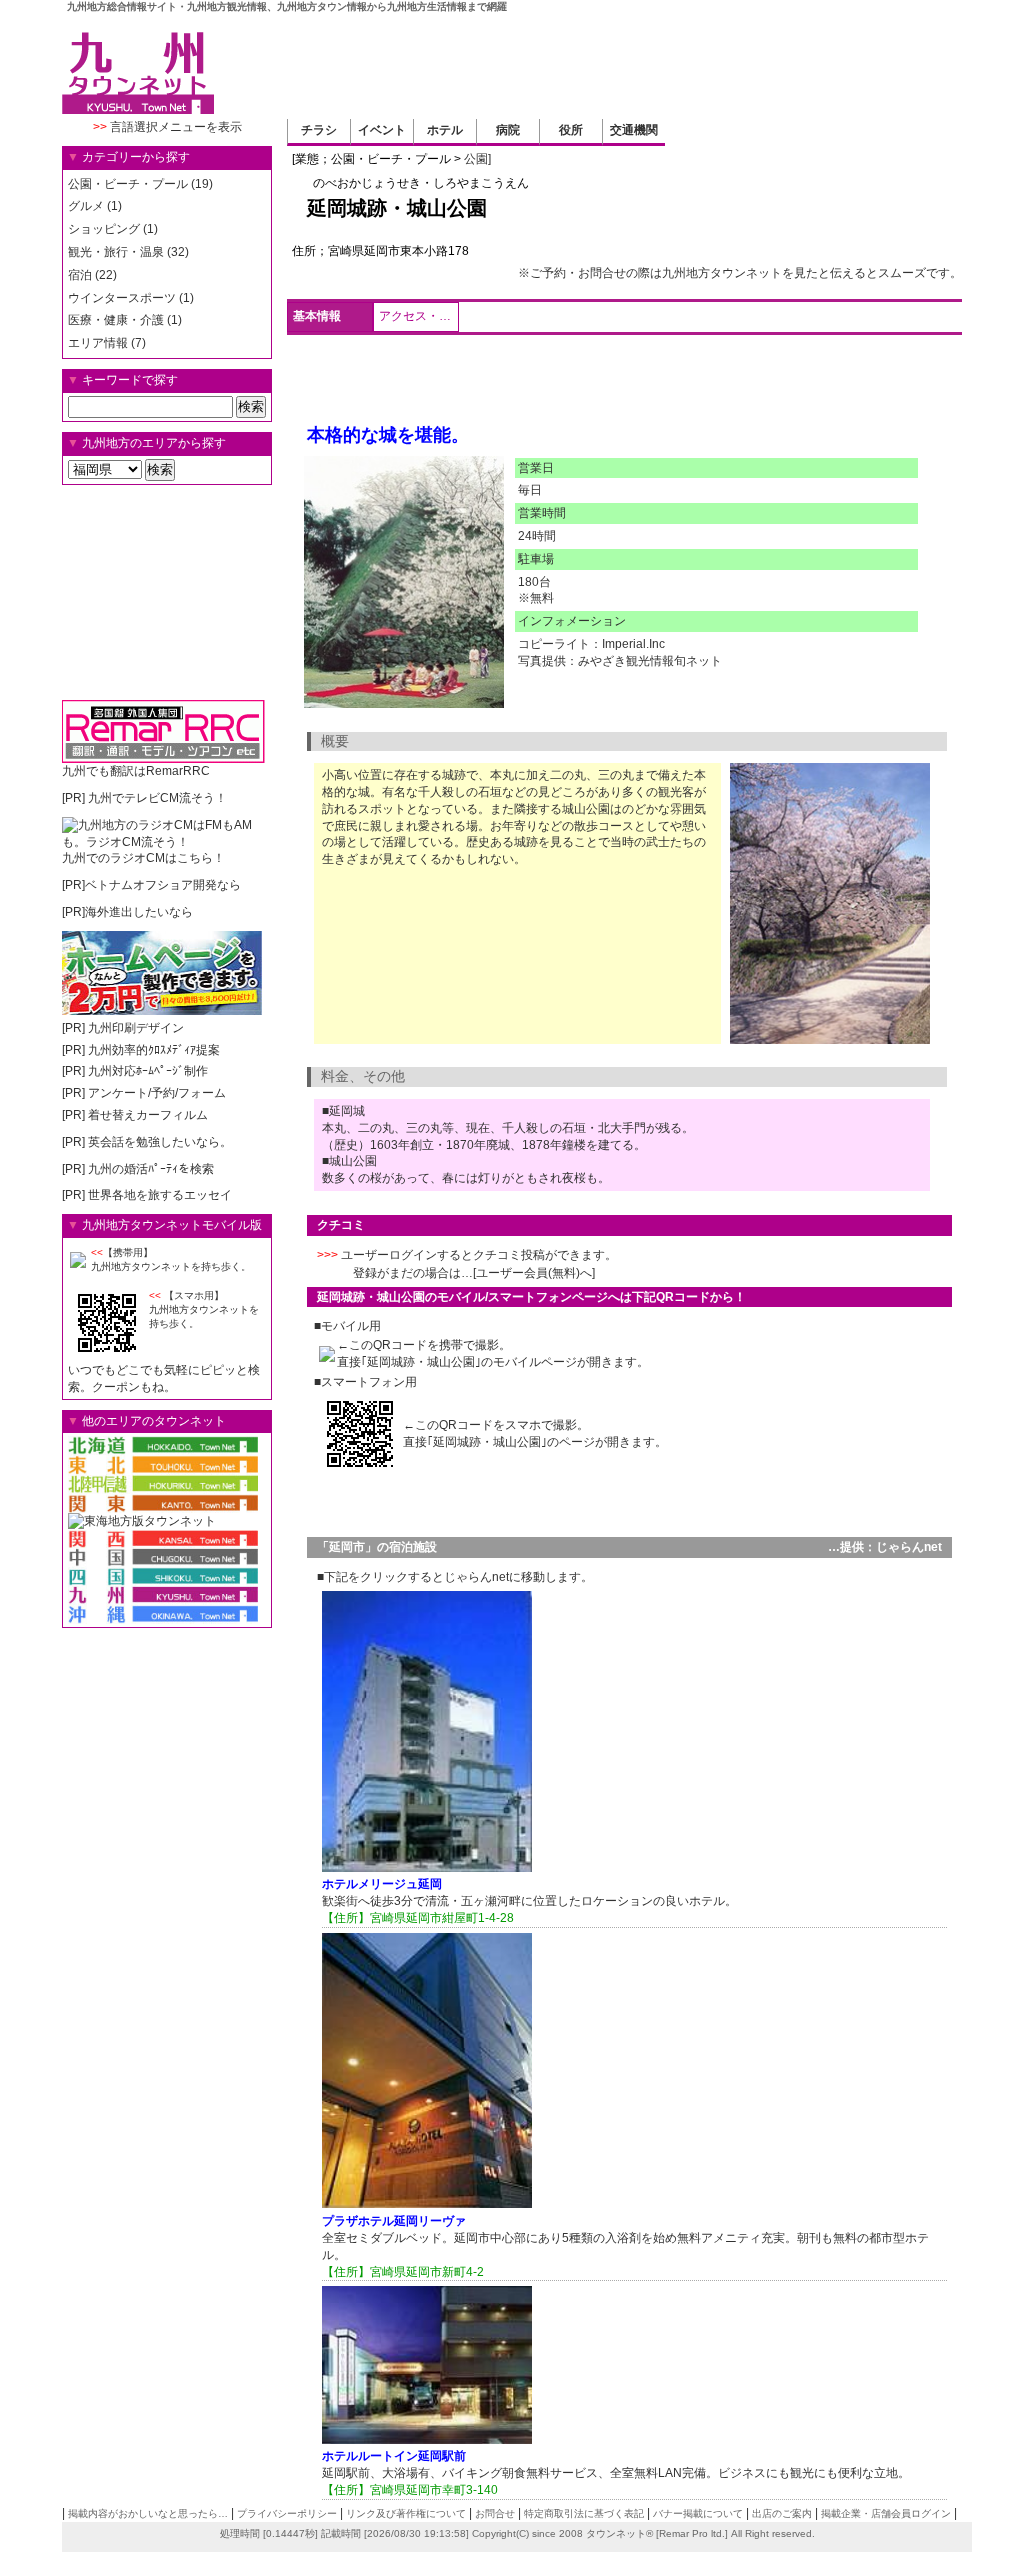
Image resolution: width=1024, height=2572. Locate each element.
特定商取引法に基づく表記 (584, 2513)
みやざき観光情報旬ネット (650, 661)
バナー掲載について (698, 2513)
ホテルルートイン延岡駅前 (394, 2456)
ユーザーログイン (389, 1255)
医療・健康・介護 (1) (125, 320)
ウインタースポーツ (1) (131, 298)
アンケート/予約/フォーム (157, 1093)
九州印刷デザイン (136, 1028)
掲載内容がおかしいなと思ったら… (148, 2513)
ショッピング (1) (113, 229)
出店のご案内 (782, 2513)
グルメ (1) (95, 206)
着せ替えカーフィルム (148, 1115)
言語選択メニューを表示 (167, 127)
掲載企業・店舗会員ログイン (886, 2513)
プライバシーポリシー (287, 2513)
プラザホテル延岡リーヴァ (394, 2221)
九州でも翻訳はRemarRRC (136, 771)
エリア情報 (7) (107, 343)
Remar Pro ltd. (692, 2533)
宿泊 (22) (92, 275)
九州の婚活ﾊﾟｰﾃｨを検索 (151, 1169)
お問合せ (495, 2513)
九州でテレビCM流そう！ (157, 798)
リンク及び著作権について (406, 2513)
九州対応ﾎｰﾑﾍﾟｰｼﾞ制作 (148, 1071)
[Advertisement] (598, 64)
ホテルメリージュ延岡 (382, 1884)
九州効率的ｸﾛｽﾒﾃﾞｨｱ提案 (154, 1050)
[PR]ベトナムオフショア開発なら (151, 885)
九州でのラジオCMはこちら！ (143, 858)
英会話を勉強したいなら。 (160, 1142)
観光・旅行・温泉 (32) (128, 252)
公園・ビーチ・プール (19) (140, 184)
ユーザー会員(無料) (528, 1273)
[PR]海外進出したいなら (127, 912)
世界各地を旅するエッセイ (160, 1195)
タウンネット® (619, 2533)
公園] (477, 159)
